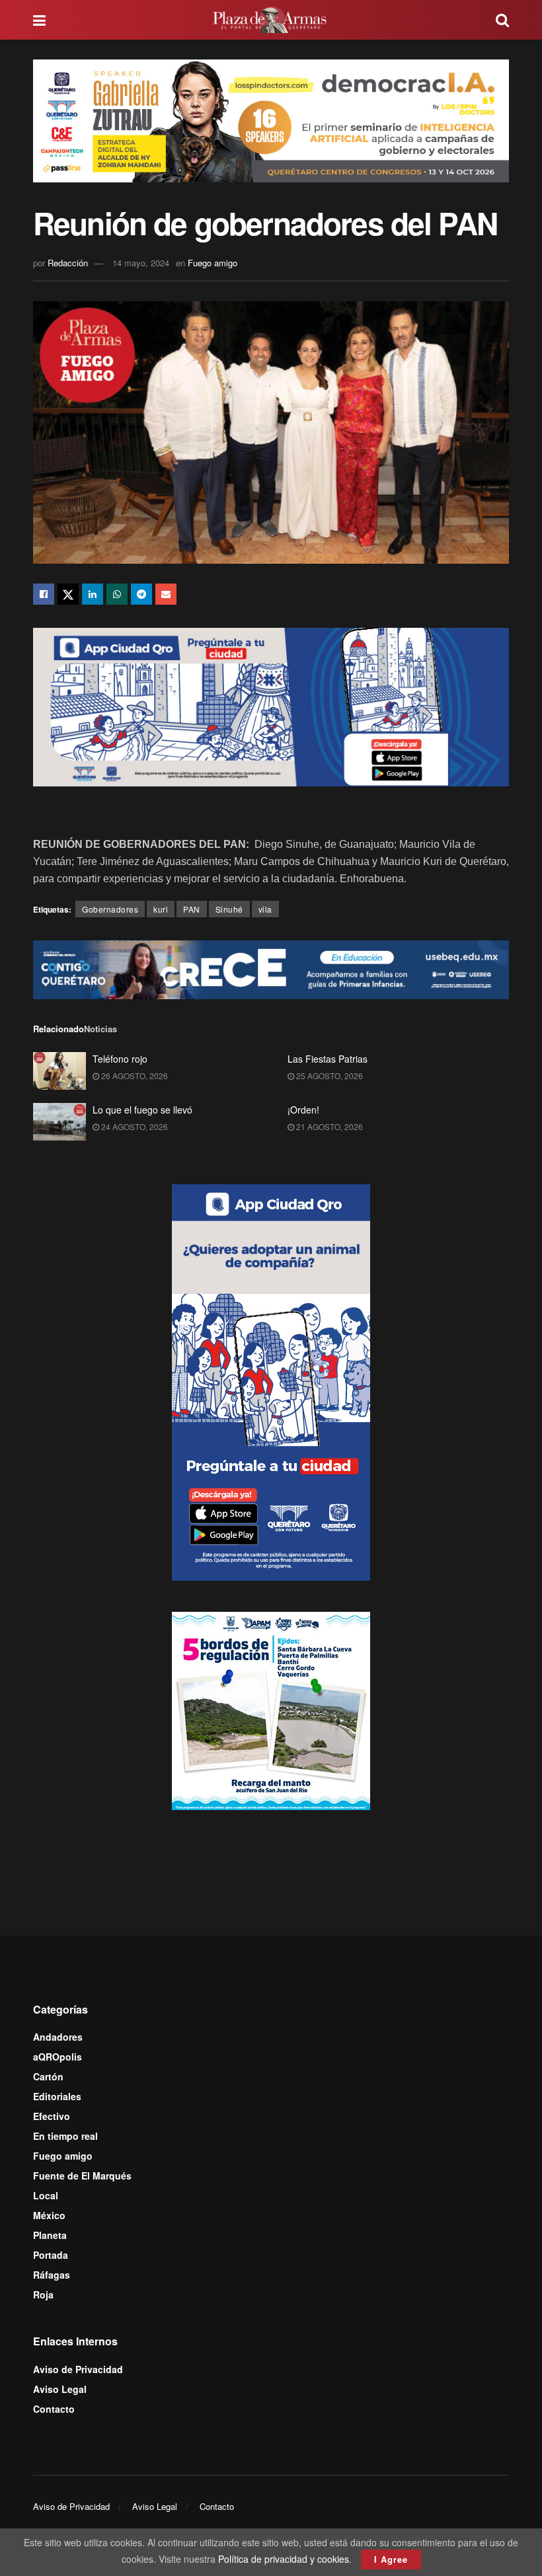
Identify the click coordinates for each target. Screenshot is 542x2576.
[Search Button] (502, 20)
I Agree (391, 2559)
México (49, 2215)
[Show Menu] (39, 20)
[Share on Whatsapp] (117, 594)
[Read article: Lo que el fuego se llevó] (59, 1122)
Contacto (54, 2409)
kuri (161, 909)
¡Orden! (303, 1110)
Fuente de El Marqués (82, 2176)
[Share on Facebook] (44, 594)
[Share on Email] (166, 594)
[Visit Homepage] (271, 20)
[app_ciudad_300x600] (271, 1381)
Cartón (48, 2076)
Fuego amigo (213, 263)
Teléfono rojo (120, 1059)
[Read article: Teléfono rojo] (59, 1071)
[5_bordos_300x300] (271, 1709)
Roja (43, 2294)
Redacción (68, 263)
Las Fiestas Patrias (328, 1059)
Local (46, 2195)
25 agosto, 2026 (329, 1076)
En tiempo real (65, 2136)
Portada (51, 2255)
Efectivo (52, 2116)
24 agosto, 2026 (134, 1126)
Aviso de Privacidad (78, 2369)
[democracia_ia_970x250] (271, 119)
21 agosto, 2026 (329, 1126)
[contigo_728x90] (271, 968)
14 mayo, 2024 (141, 263)
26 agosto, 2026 (134, 1076)
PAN (192, 909)
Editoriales (57, 2096)
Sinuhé (229, 909)
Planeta (50, 2235)
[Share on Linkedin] (93, 594)
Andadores (58, 2037)
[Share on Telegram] (141, 594)
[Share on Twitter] (68, 594)
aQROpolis (58, 2057)
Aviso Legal (60, 2389)
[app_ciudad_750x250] (271, 706)
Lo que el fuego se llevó (142, 1110)
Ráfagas (52, 2275)
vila (265, 909)
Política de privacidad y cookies (284, 2559)
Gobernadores (110, 909)
